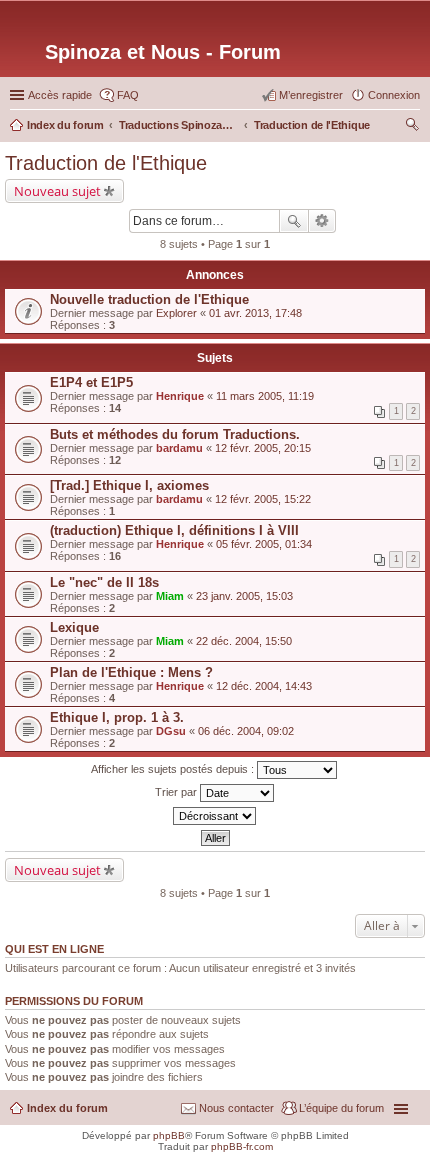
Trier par (177, 792)
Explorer (176, 313)
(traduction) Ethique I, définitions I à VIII (174, 530)
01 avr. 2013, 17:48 (255, 313)
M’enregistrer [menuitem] (311, 95)
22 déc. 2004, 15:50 (244, 641)
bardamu (179, 448)
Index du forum (67, 1108)
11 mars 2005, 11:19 (265, 396)
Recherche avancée (322, 221)
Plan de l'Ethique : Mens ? (131, 672)
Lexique (74, 627)
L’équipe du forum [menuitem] (341, 1108)
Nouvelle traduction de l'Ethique (149, 299)
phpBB (169, 1135)
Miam (170, 596)
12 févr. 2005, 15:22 (263, 499)
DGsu (171, 731)
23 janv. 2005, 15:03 (244, 596)
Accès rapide (60, 95)
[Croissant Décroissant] (215, 816)
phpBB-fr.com (242, 1146)
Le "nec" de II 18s (104, 582)
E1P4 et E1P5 (91, 382)
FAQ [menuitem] (128, 95)
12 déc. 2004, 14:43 (264, 686)
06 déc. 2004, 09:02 (246, 731)
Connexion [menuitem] (394, 95)
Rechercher (294, 221)
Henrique (180, 396)
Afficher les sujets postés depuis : (174, 769)
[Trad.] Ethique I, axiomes (129, 485)
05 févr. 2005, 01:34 (264, 544)
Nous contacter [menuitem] (236, 1108)
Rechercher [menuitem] (412, 127)
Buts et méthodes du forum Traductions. (175, 434)
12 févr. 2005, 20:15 (263, 448)
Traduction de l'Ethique (106, 163)
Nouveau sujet (57, 191)
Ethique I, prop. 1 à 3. (117, 717)
